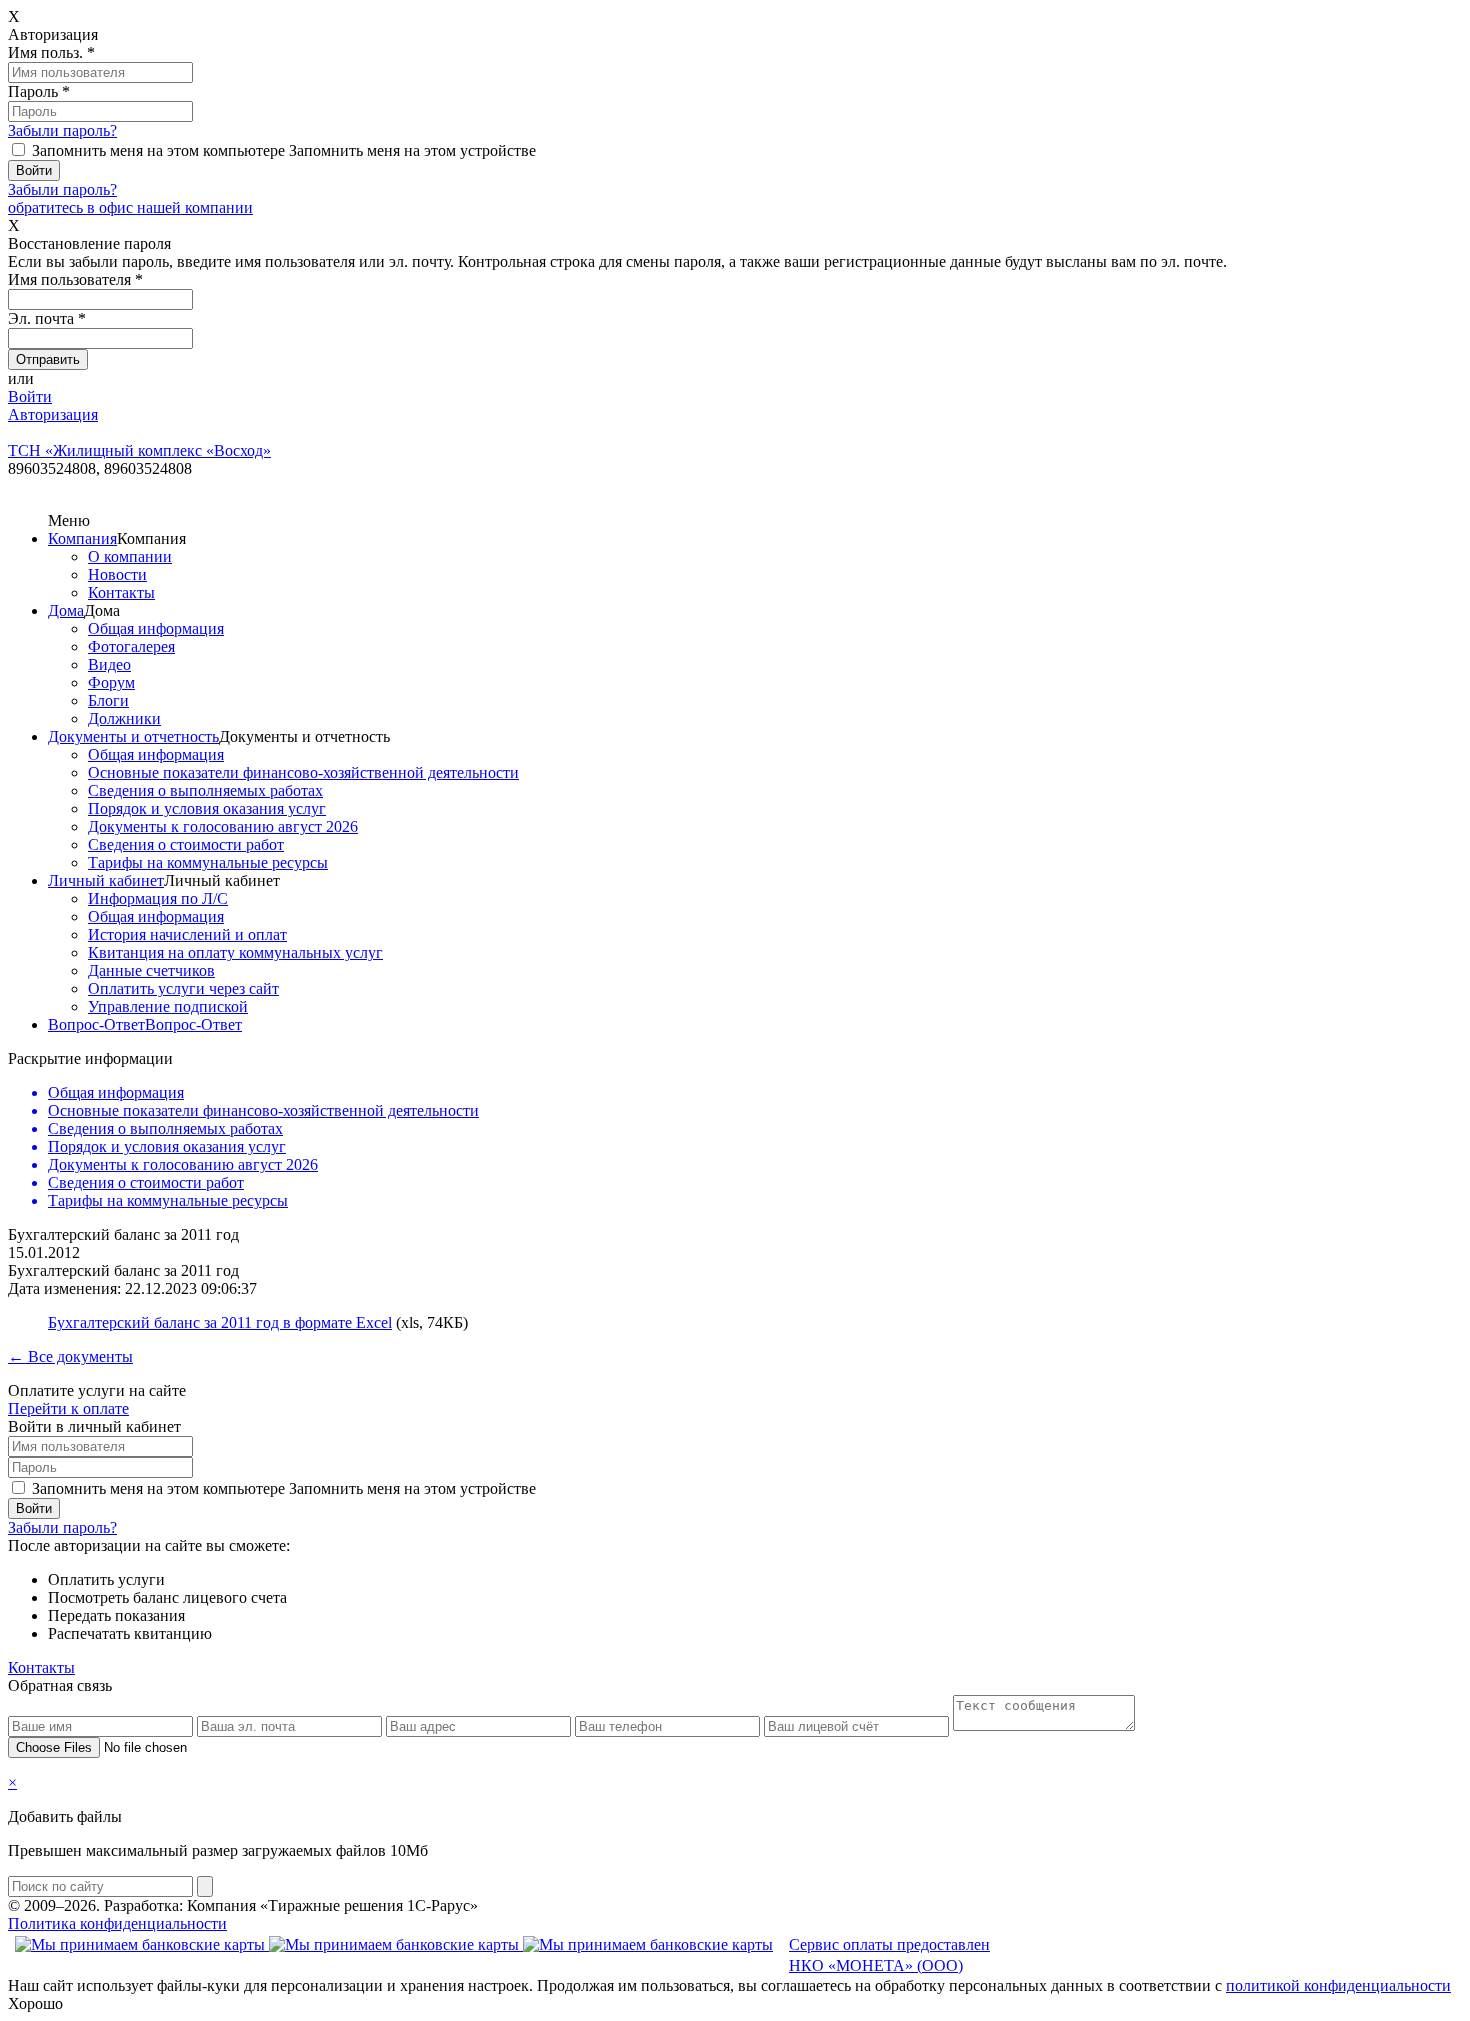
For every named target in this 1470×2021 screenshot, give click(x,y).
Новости (117, 574)
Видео (109, 664)
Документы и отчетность (133, 736)
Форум (111, 682)
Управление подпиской (168, 1006)
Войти (30, 396)
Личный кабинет (106, 880)
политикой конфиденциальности (1338, 1985)
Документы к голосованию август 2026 (223, 826)
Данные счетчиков (151, 970)
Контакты (121, 592)
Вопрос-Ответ (96, 1024)
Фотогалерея (131, 646)
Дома (66, 610)
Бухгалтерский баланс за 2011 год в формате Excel (220, 1322)
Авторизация (53, 414)
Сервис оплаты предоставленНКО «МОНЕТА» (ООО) (889, 1955)
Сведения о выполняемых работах (205, 790)
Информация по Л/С (158, 898)
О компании (130, 556)
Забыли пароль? (62, 130)
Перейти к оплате (68, 1408)
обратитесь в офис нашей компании (130, 207)
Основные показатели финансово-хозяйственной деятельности (303, 772)
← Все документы (70, 1356)
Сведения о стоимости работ (186, 844)
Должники (124, 718)
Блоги (108, 700)
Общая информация (156, 628)
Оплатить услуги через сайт (183, 988)
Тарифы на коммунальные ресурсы (208, 862)
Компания (82, 538)
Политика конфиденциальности (117, 1923)
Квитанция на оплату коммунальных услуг (235, 952)
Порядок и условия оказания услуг (207, 808)
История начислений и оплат (187, 934)
